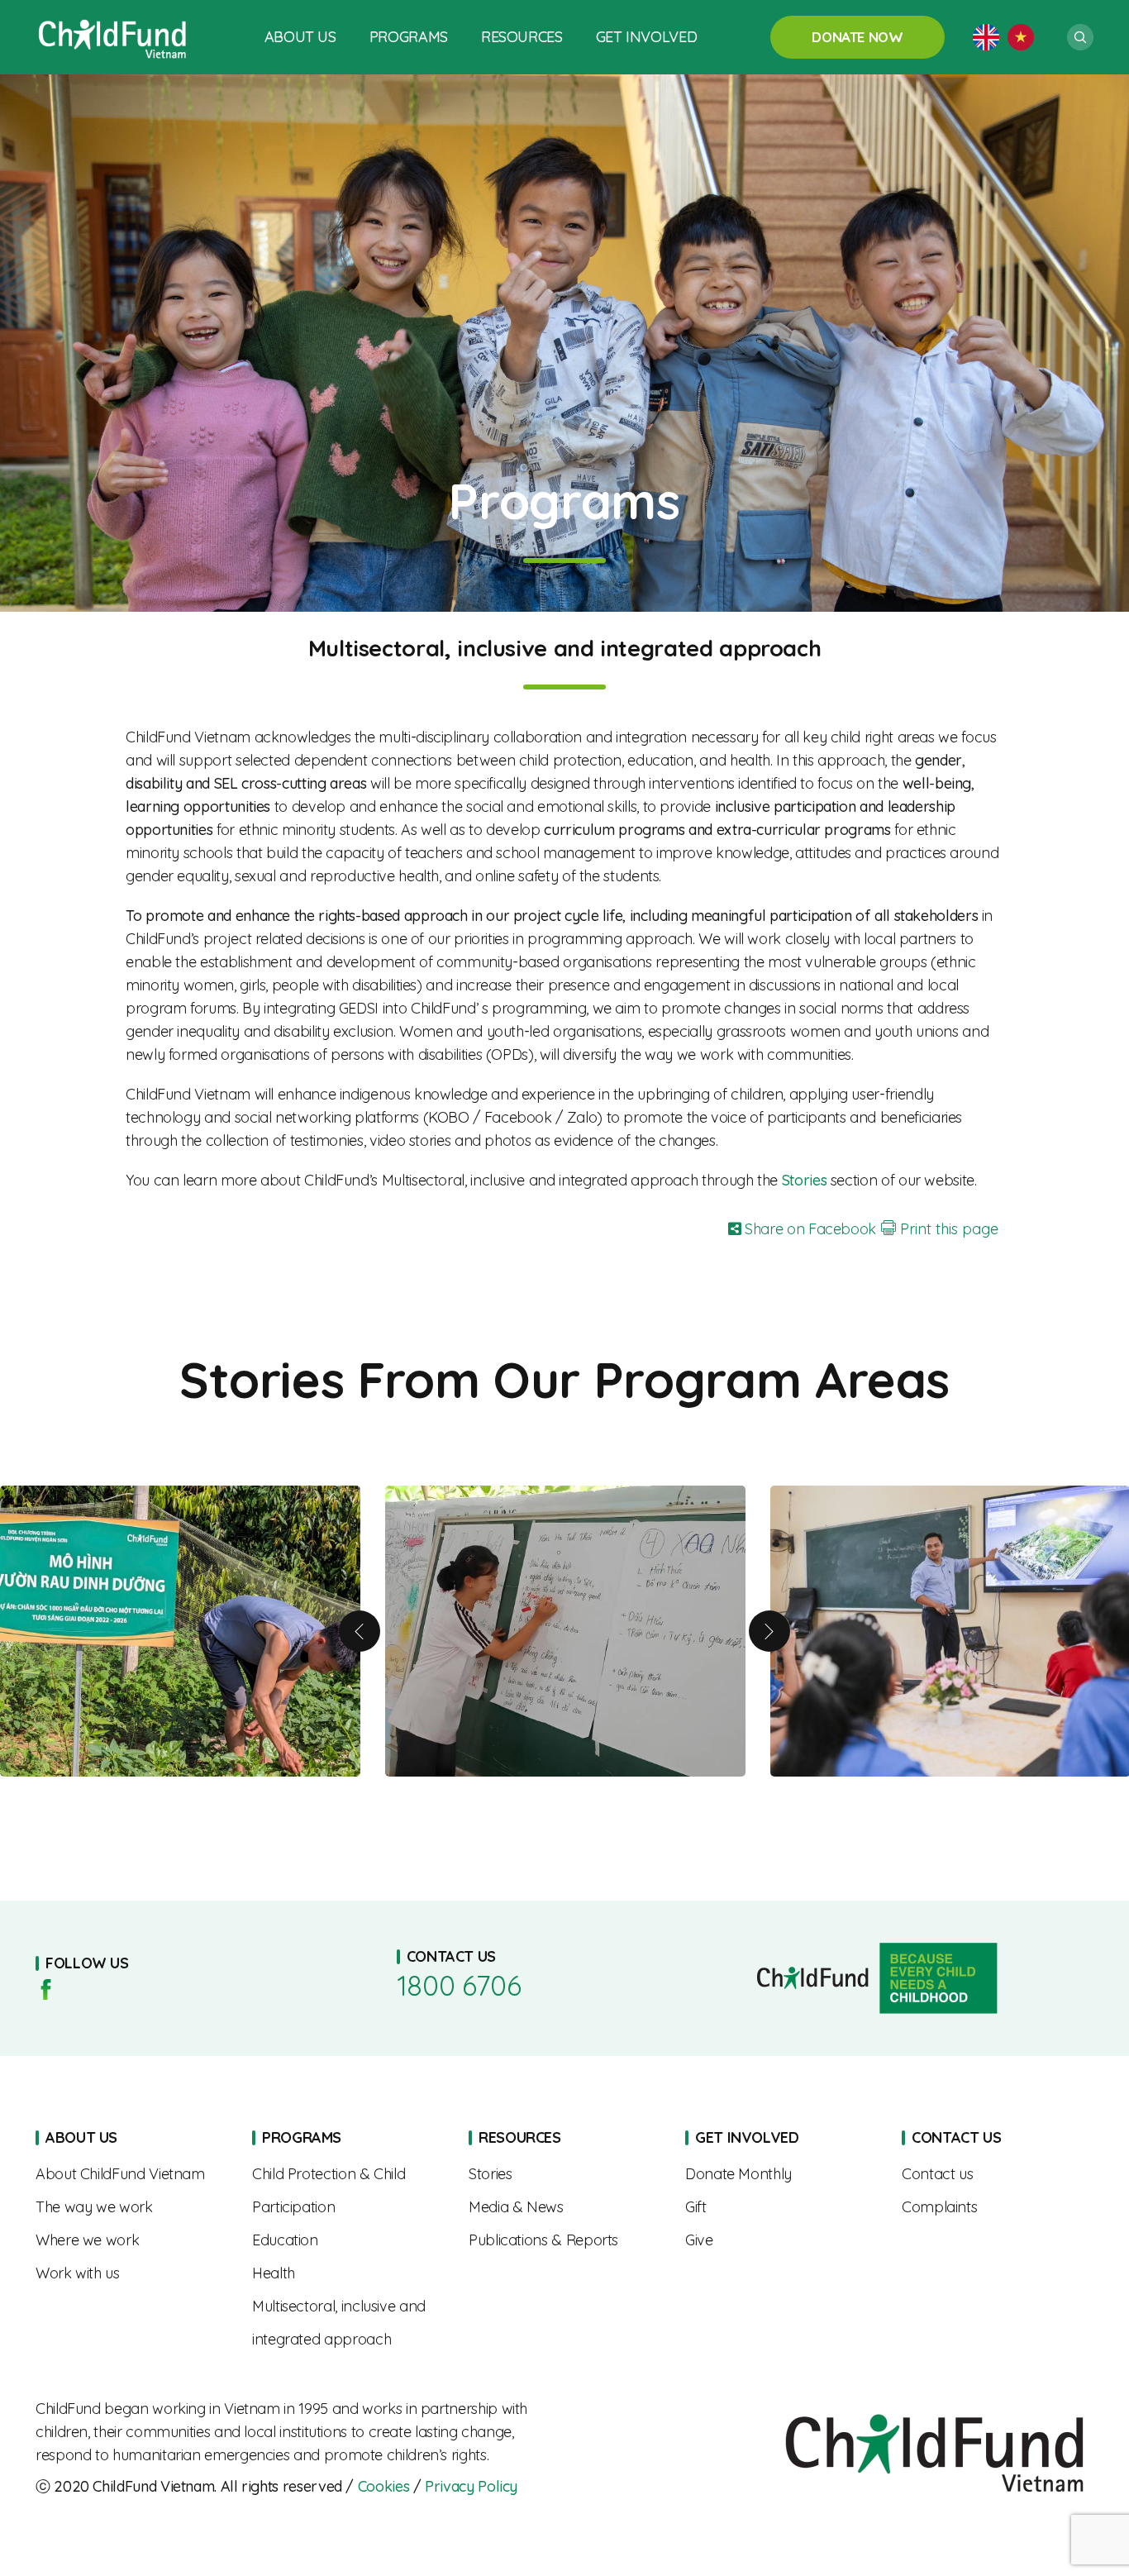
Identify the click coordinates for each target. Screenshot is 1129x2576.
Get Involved (647, 37)
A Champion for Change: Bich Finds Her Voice (565, 1631)
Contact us (998, 2174)
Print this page (947, 1229)
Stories (564, 2174)
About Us (300, 37)
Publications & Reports (564, 2240)
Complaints (998, 2207)
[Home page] (113, 37)
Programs (409, 37)
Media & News (564, 2207)
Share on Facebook (808, 1229)
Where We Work (131, 2240)
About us (131, 2174)
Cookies (383, 2486)
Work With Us (131, 2273)
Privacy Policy (471, 2486)
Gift (781, 2207)
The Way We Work (131, 2207)
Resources (522, 37)
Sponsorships (781, 2174)
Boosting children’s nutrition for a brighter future (180, 1631)
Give (781, 2240)
